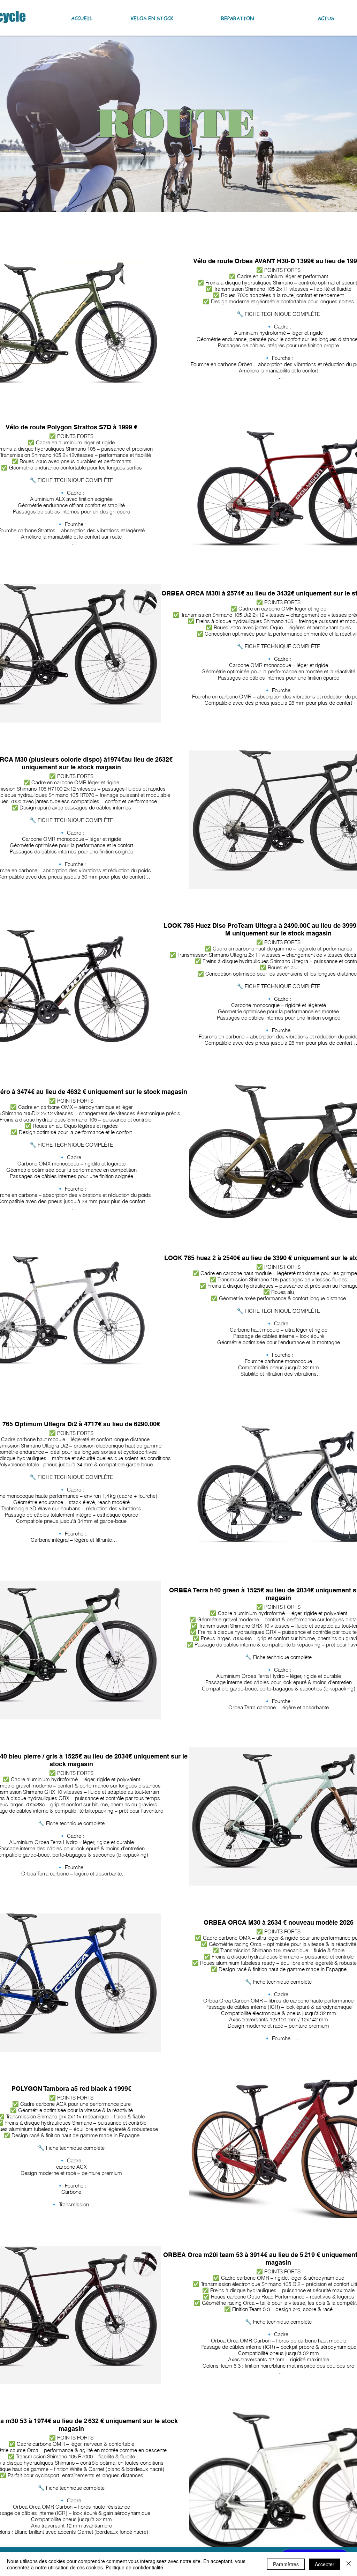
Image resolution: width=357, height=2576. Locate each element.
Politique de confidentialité (134, 2567)
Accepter (325, 2564)
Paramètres (286, 2564)
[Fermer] (349, 2564)
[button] (138, 18)
